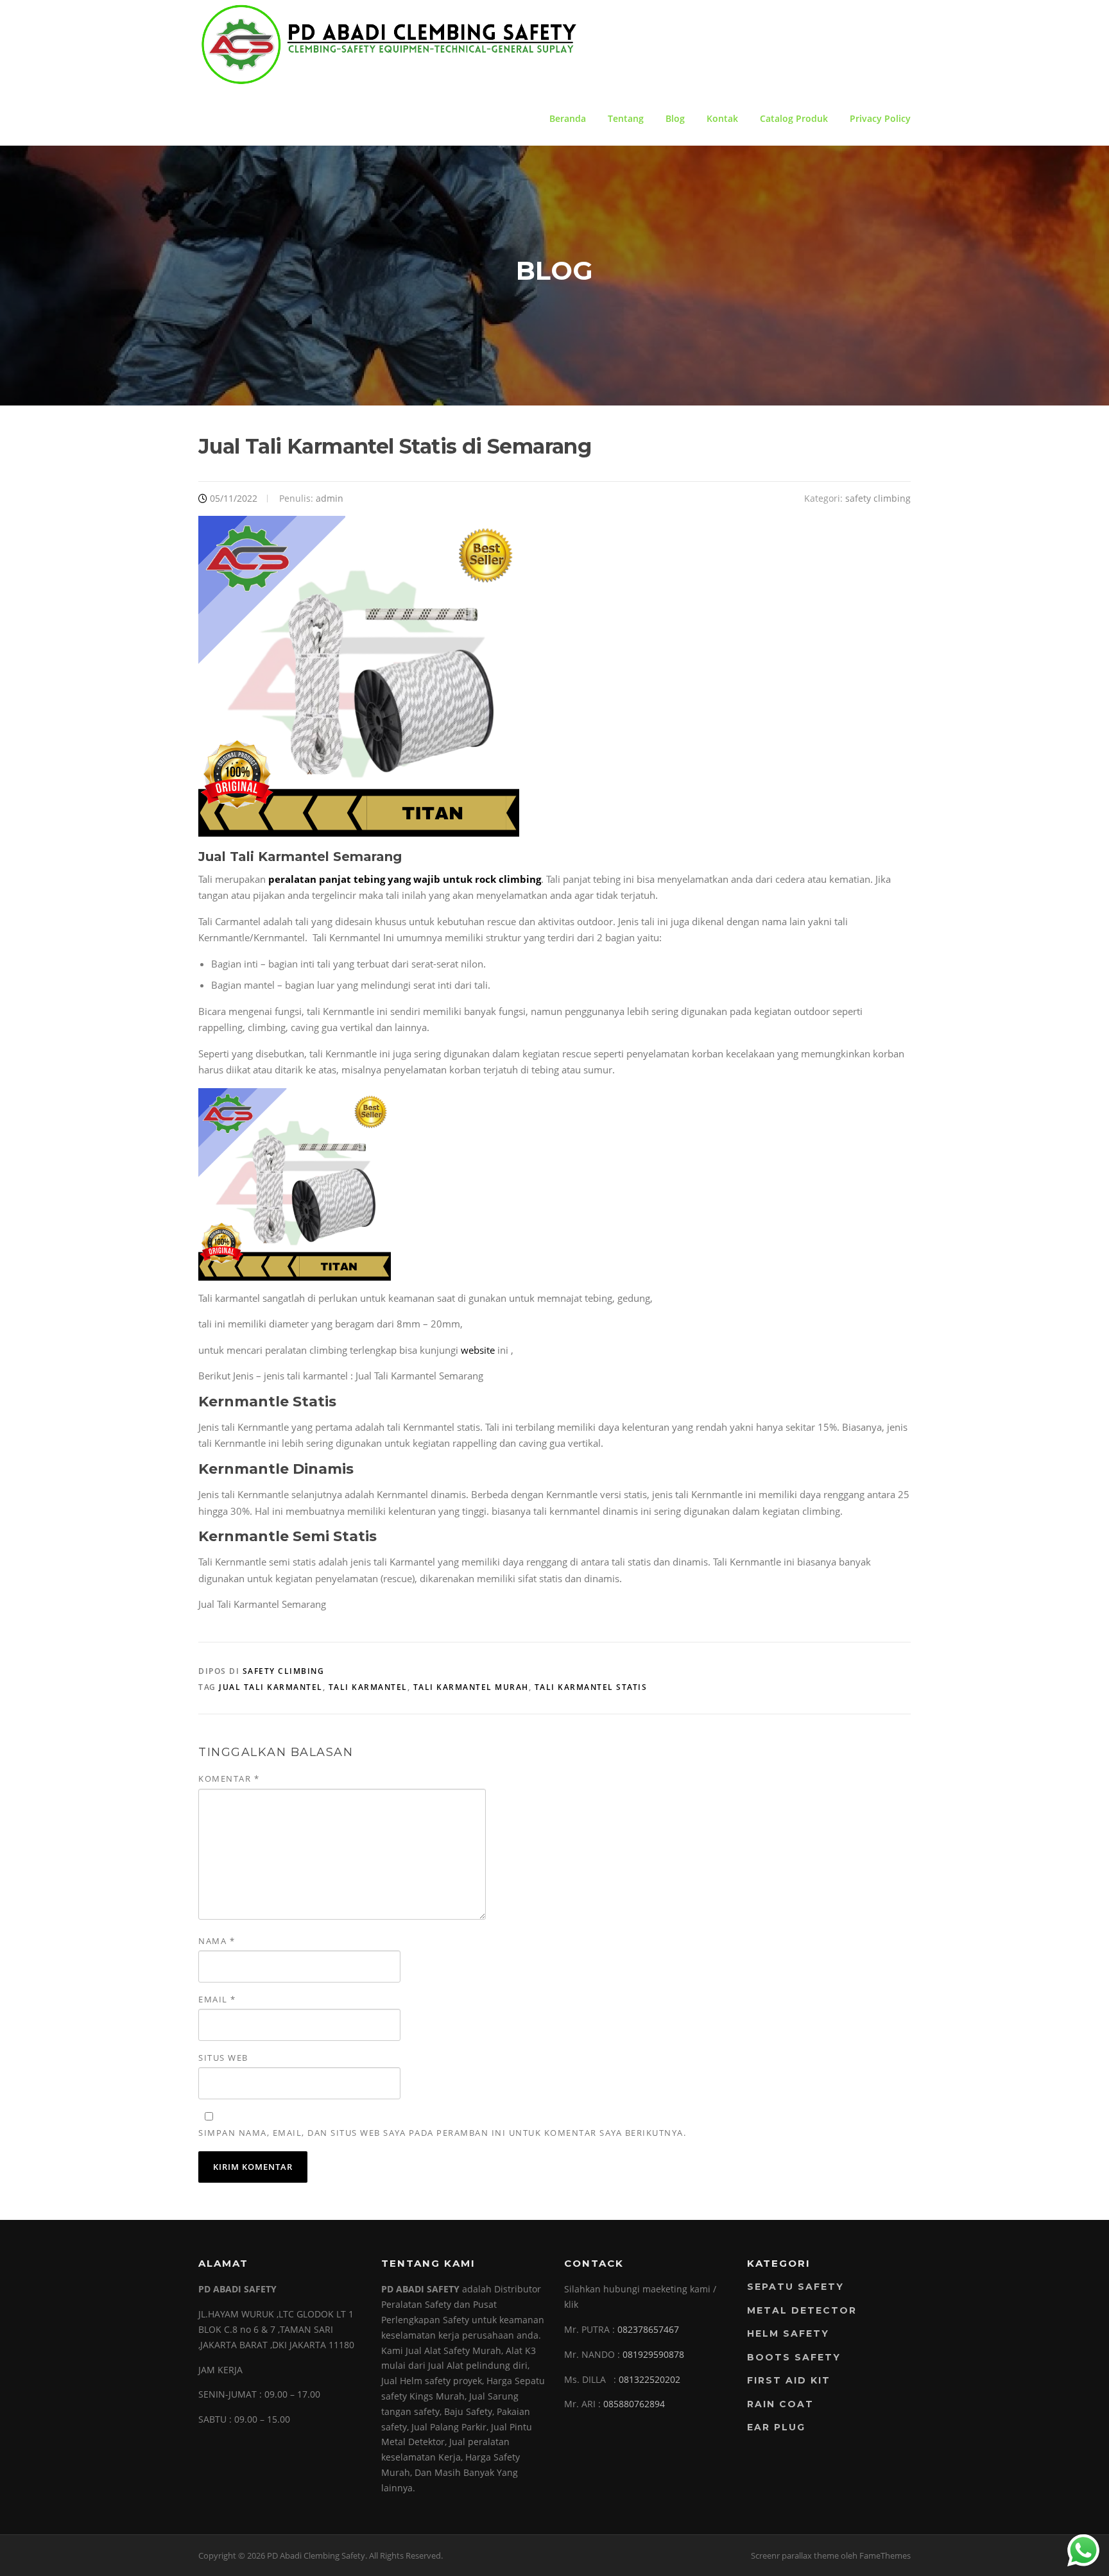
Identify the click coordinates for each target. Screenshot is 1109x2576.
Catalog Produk (794, 118)
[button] (352, 879)
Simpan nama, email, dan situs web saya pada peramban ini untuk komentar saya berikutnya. (442, 2133)
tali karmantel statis (591, 1687)
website (478, 1350)
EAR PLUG (776, 2427)
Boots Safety (794, 2357)
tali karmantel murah (471, 1687)
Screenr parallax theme (795, 2555)
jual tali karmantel (271, 1687)
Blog (675, 118)
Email (217, 1999)
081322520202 (649, 2379)
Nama (217, 1941)
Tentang (626, 118)
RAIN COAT (780, 2404)
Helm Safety (788, 2333)
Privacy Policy (880, 118)
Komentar (229, 1778)
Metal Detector (802, 2310)
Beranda (568, 118)
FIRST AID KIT (789, 2380)
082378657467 (648, 2329)
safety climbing (878, 498)
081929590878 (653, 2354)
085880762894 (634, 2404)
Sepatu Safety (795, 2287)
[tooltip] (352, 879)
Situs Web (223, 2058)
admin (330, 498)
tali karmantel (368, 1687)
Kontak (722, 118)
